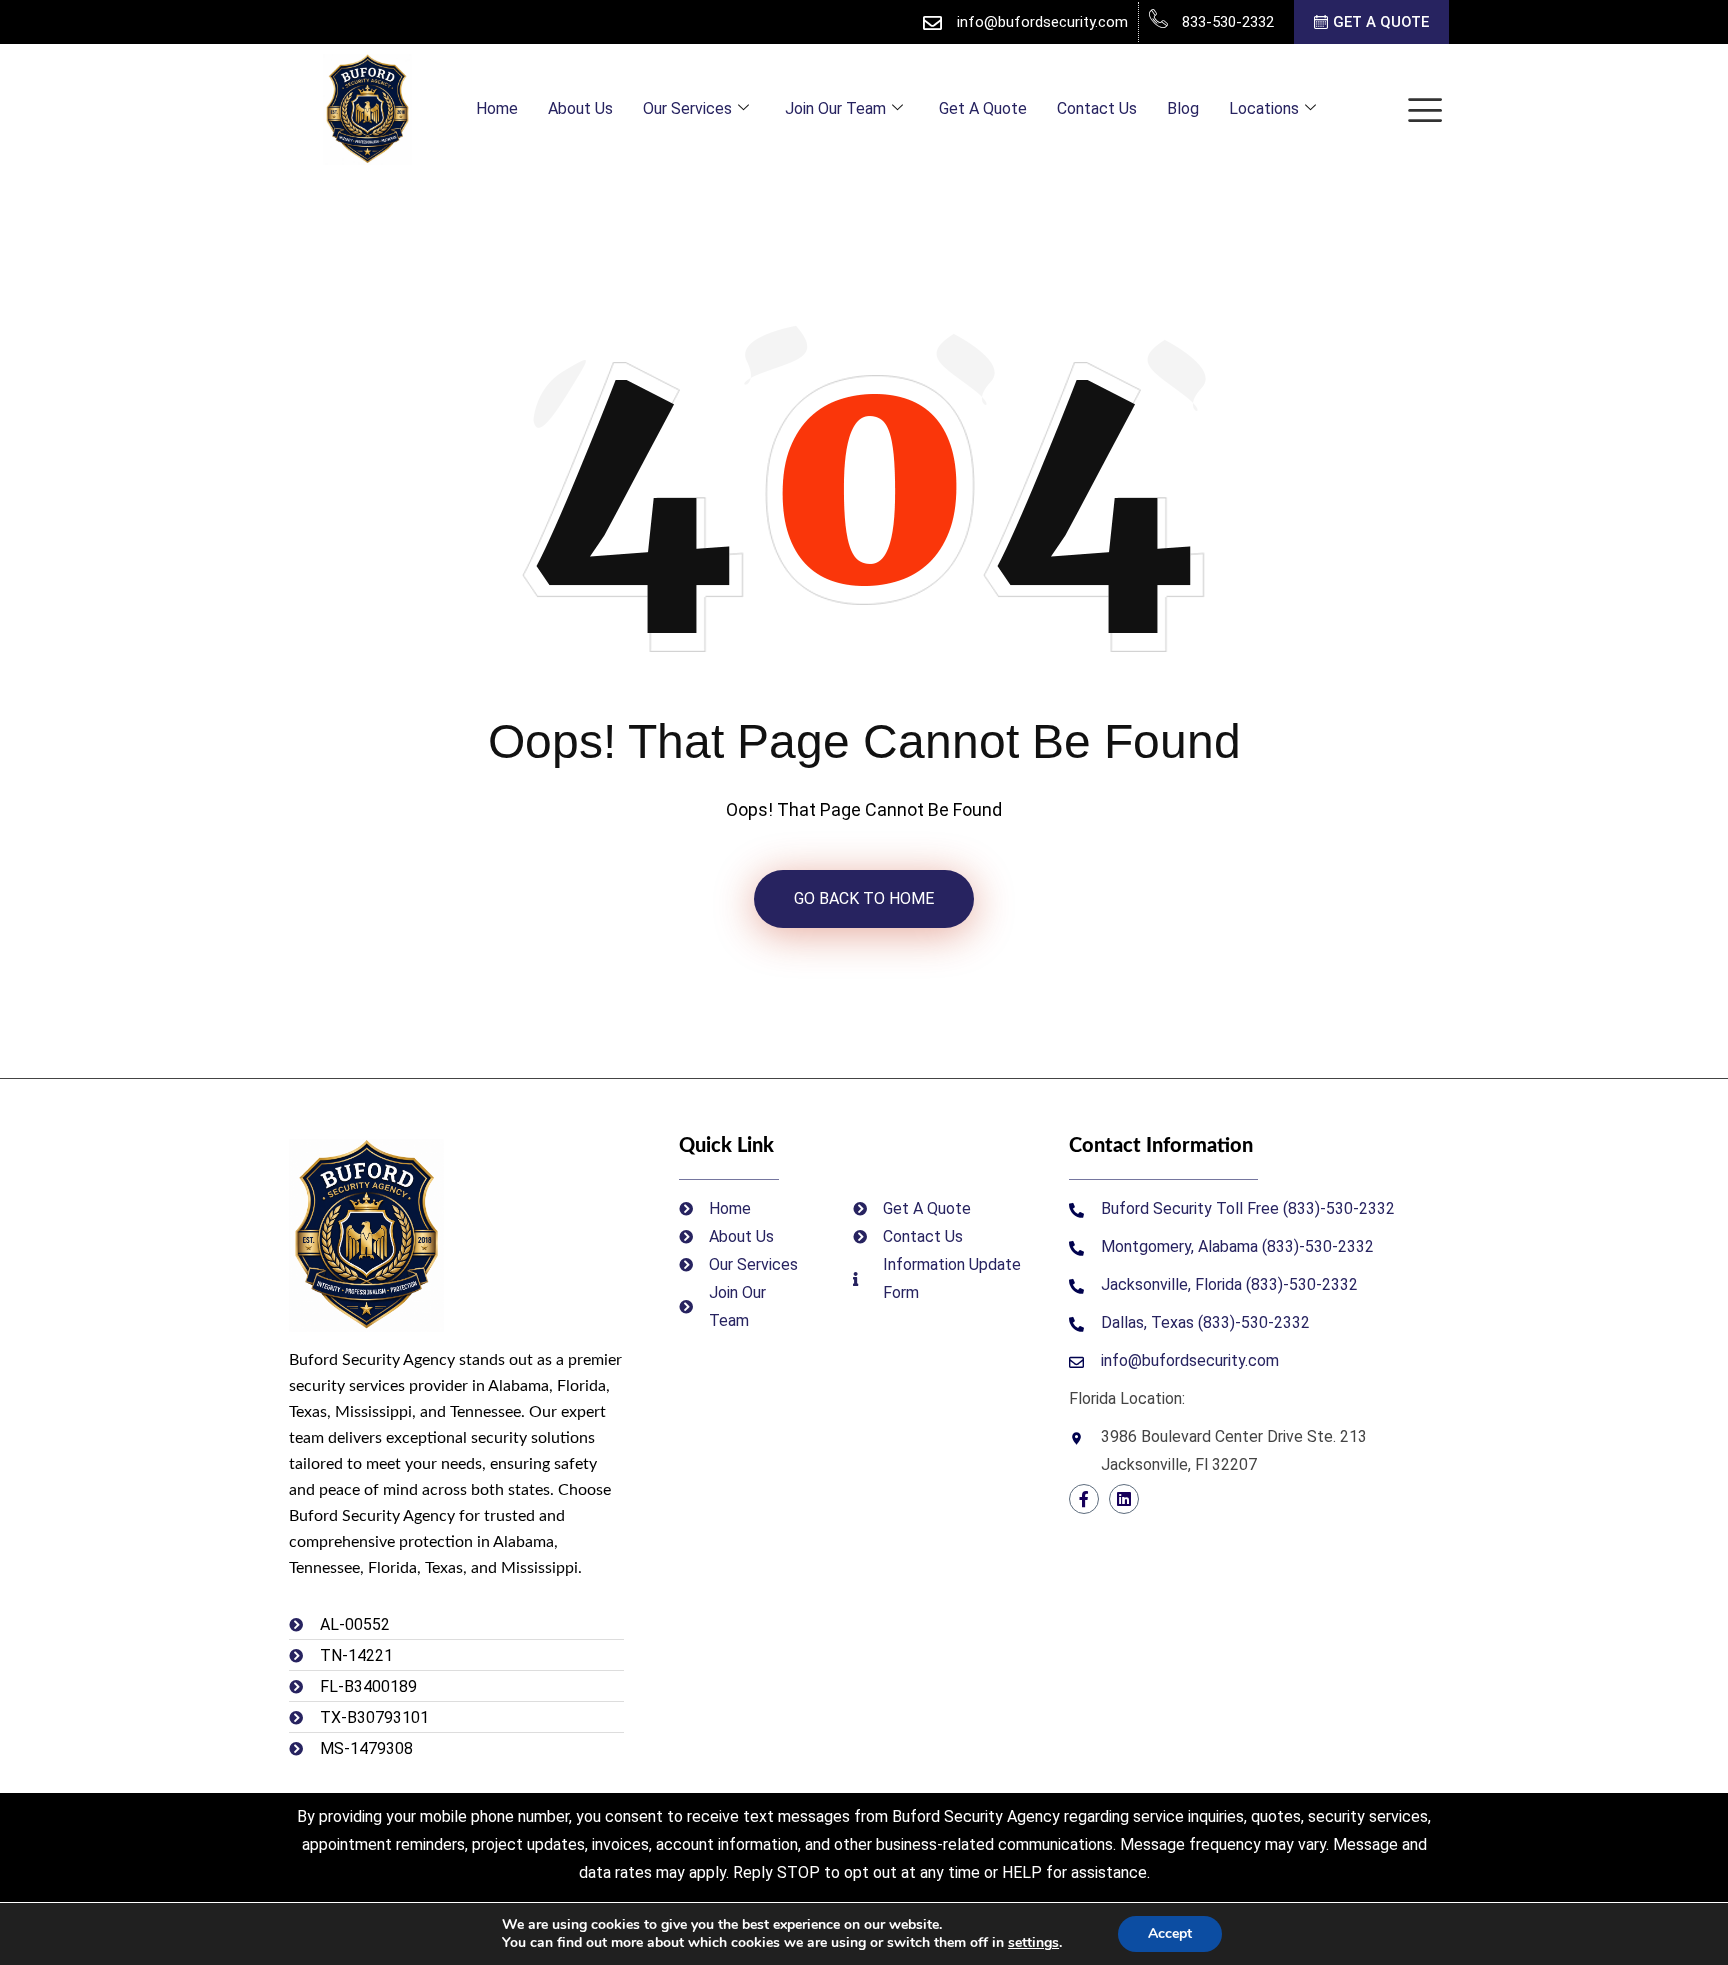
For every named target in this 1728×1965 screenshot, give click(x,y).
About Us (580, 108)
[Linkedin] (1124, 1499)
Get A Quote (983, 108)
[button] (1425, 109)
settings (1033, 1943)
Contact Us (1097, 108)
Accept (1170, 1933)
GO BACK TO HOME (864, 898)
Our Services (687, 108)
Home (497, 108)
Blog (1183, 108)
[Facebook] (1084, 1499)
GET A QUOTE (1381, 23)
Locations (1264, 108)
